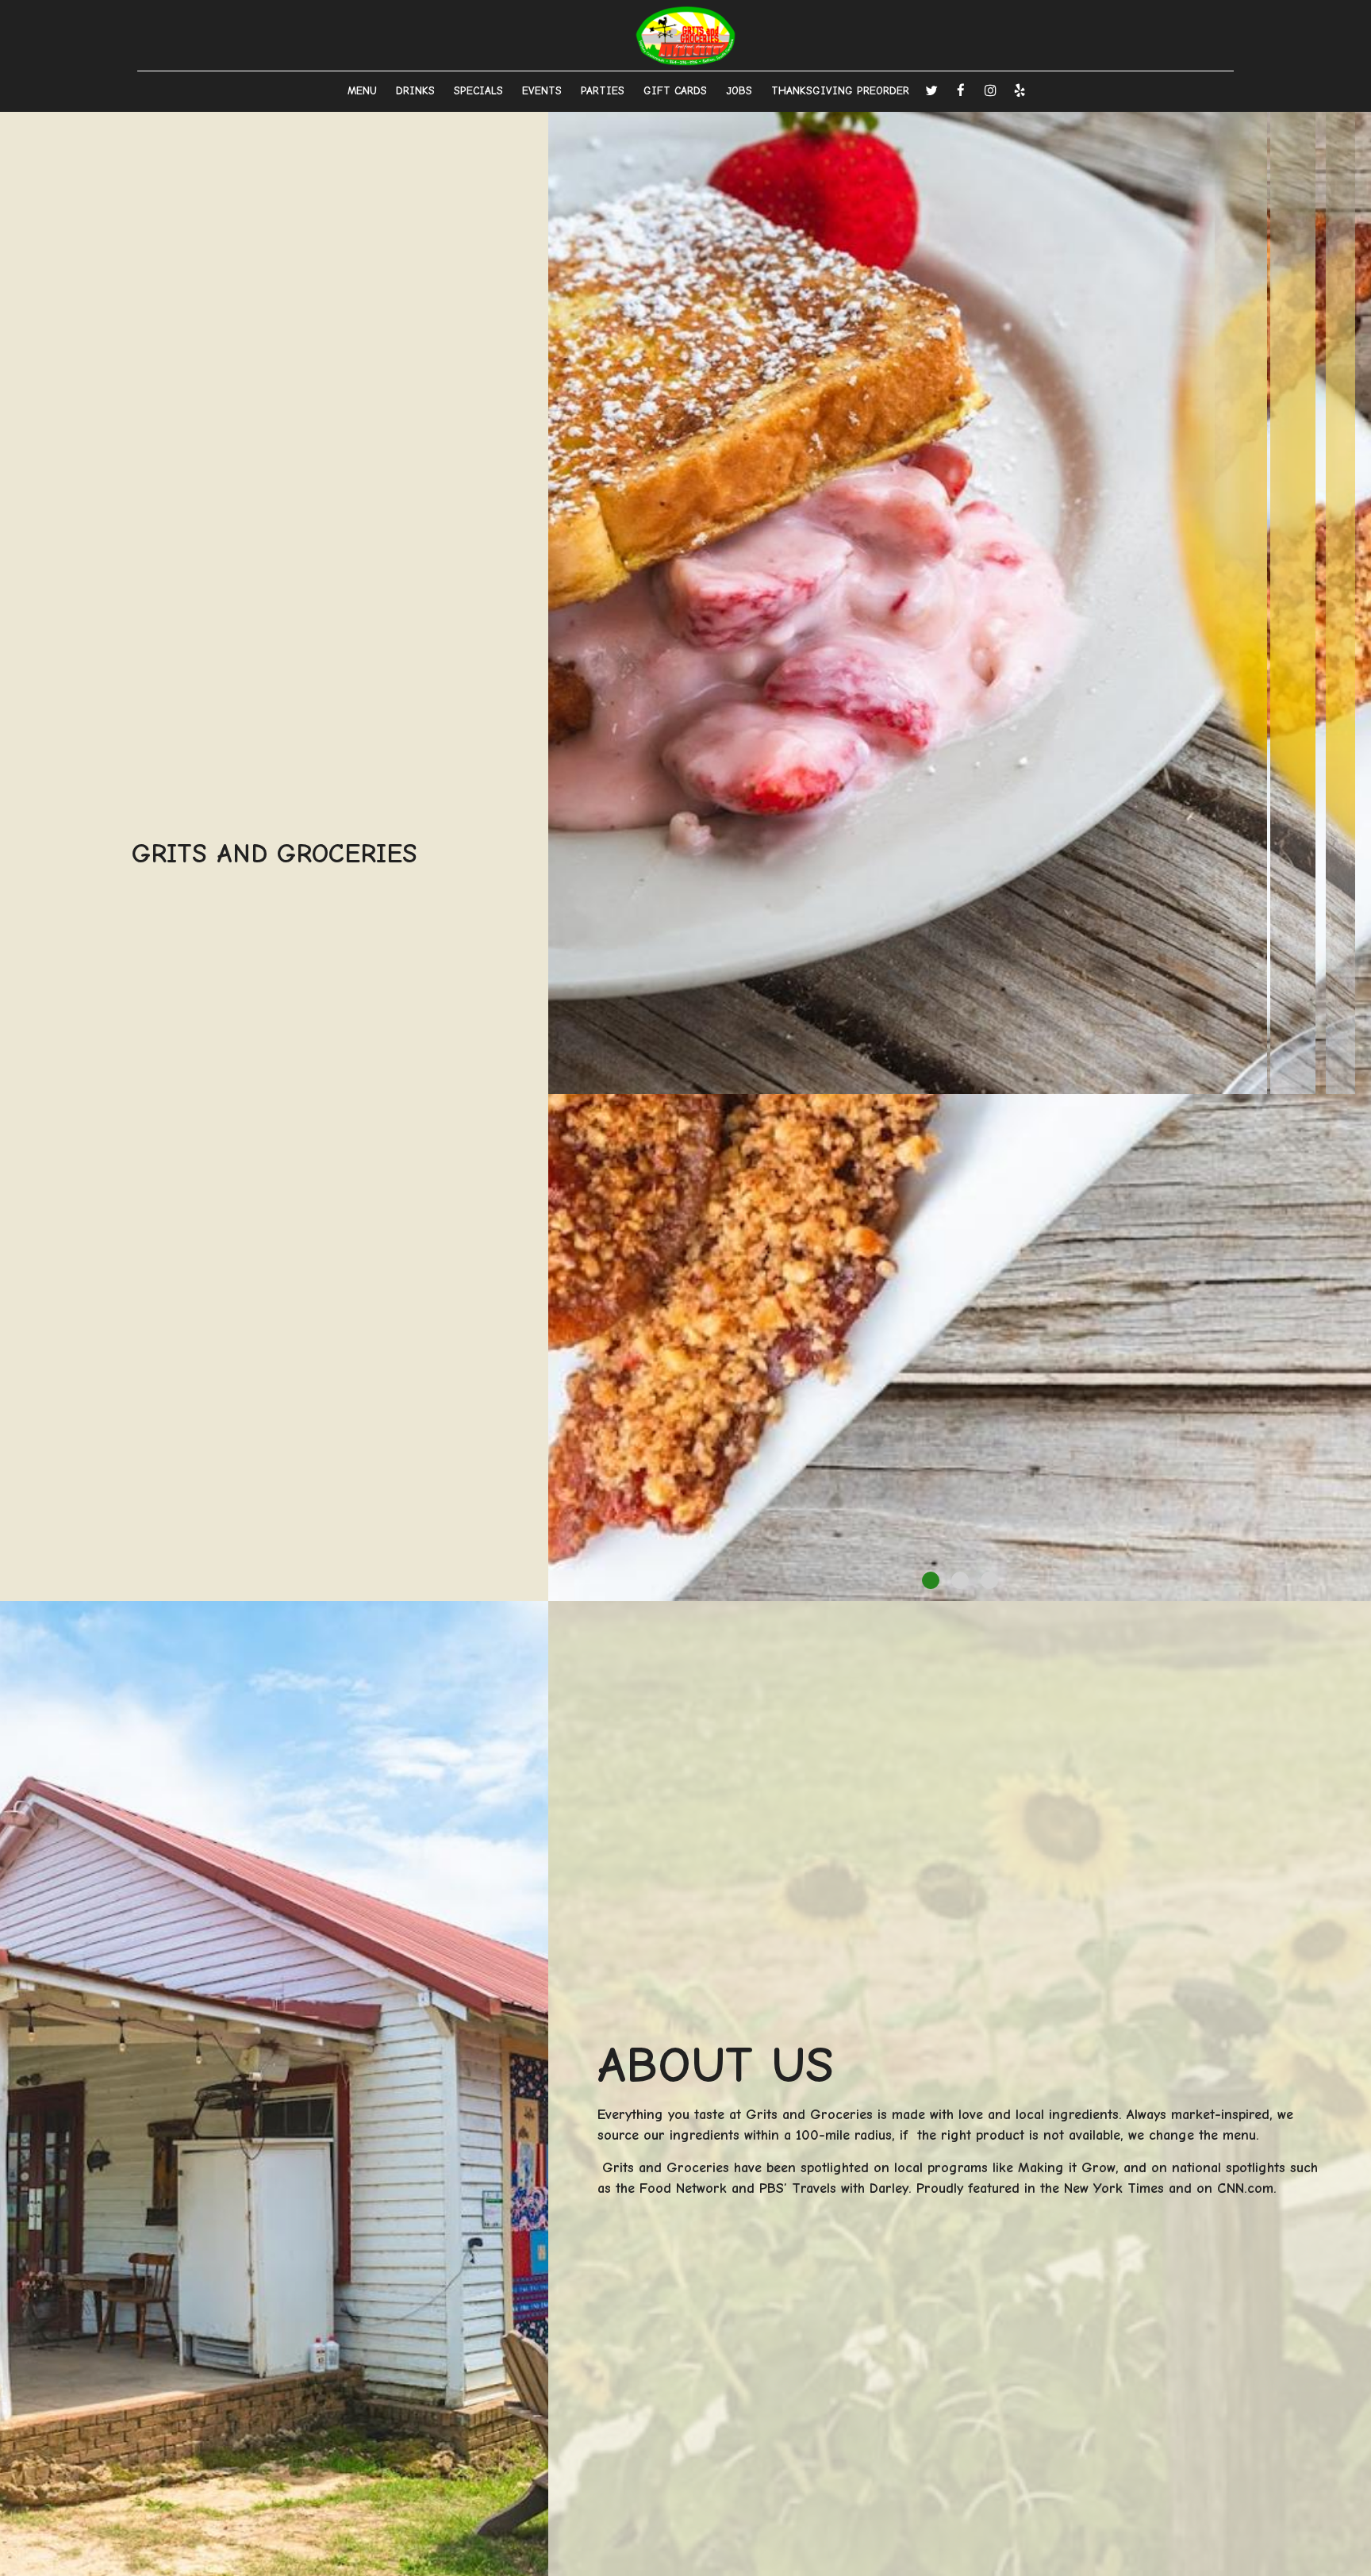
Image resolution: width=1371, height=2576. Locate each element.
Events (542, 91)
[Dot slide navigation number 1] (931, 1580)
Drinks (415, 91)
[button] (1359, 1589)
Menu (362, 91)
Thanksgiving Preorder (840, 91)
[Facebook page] (961, 90)
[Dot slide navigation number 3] (989, 1580)
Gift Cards (675, 91)
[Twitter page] (931, 90)
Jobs (739, 91)
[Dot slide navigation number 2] (960, 1580)
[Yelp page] (1020, 90)
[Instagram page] (990, 90)
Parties (603, 91)
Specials (478, 91)
